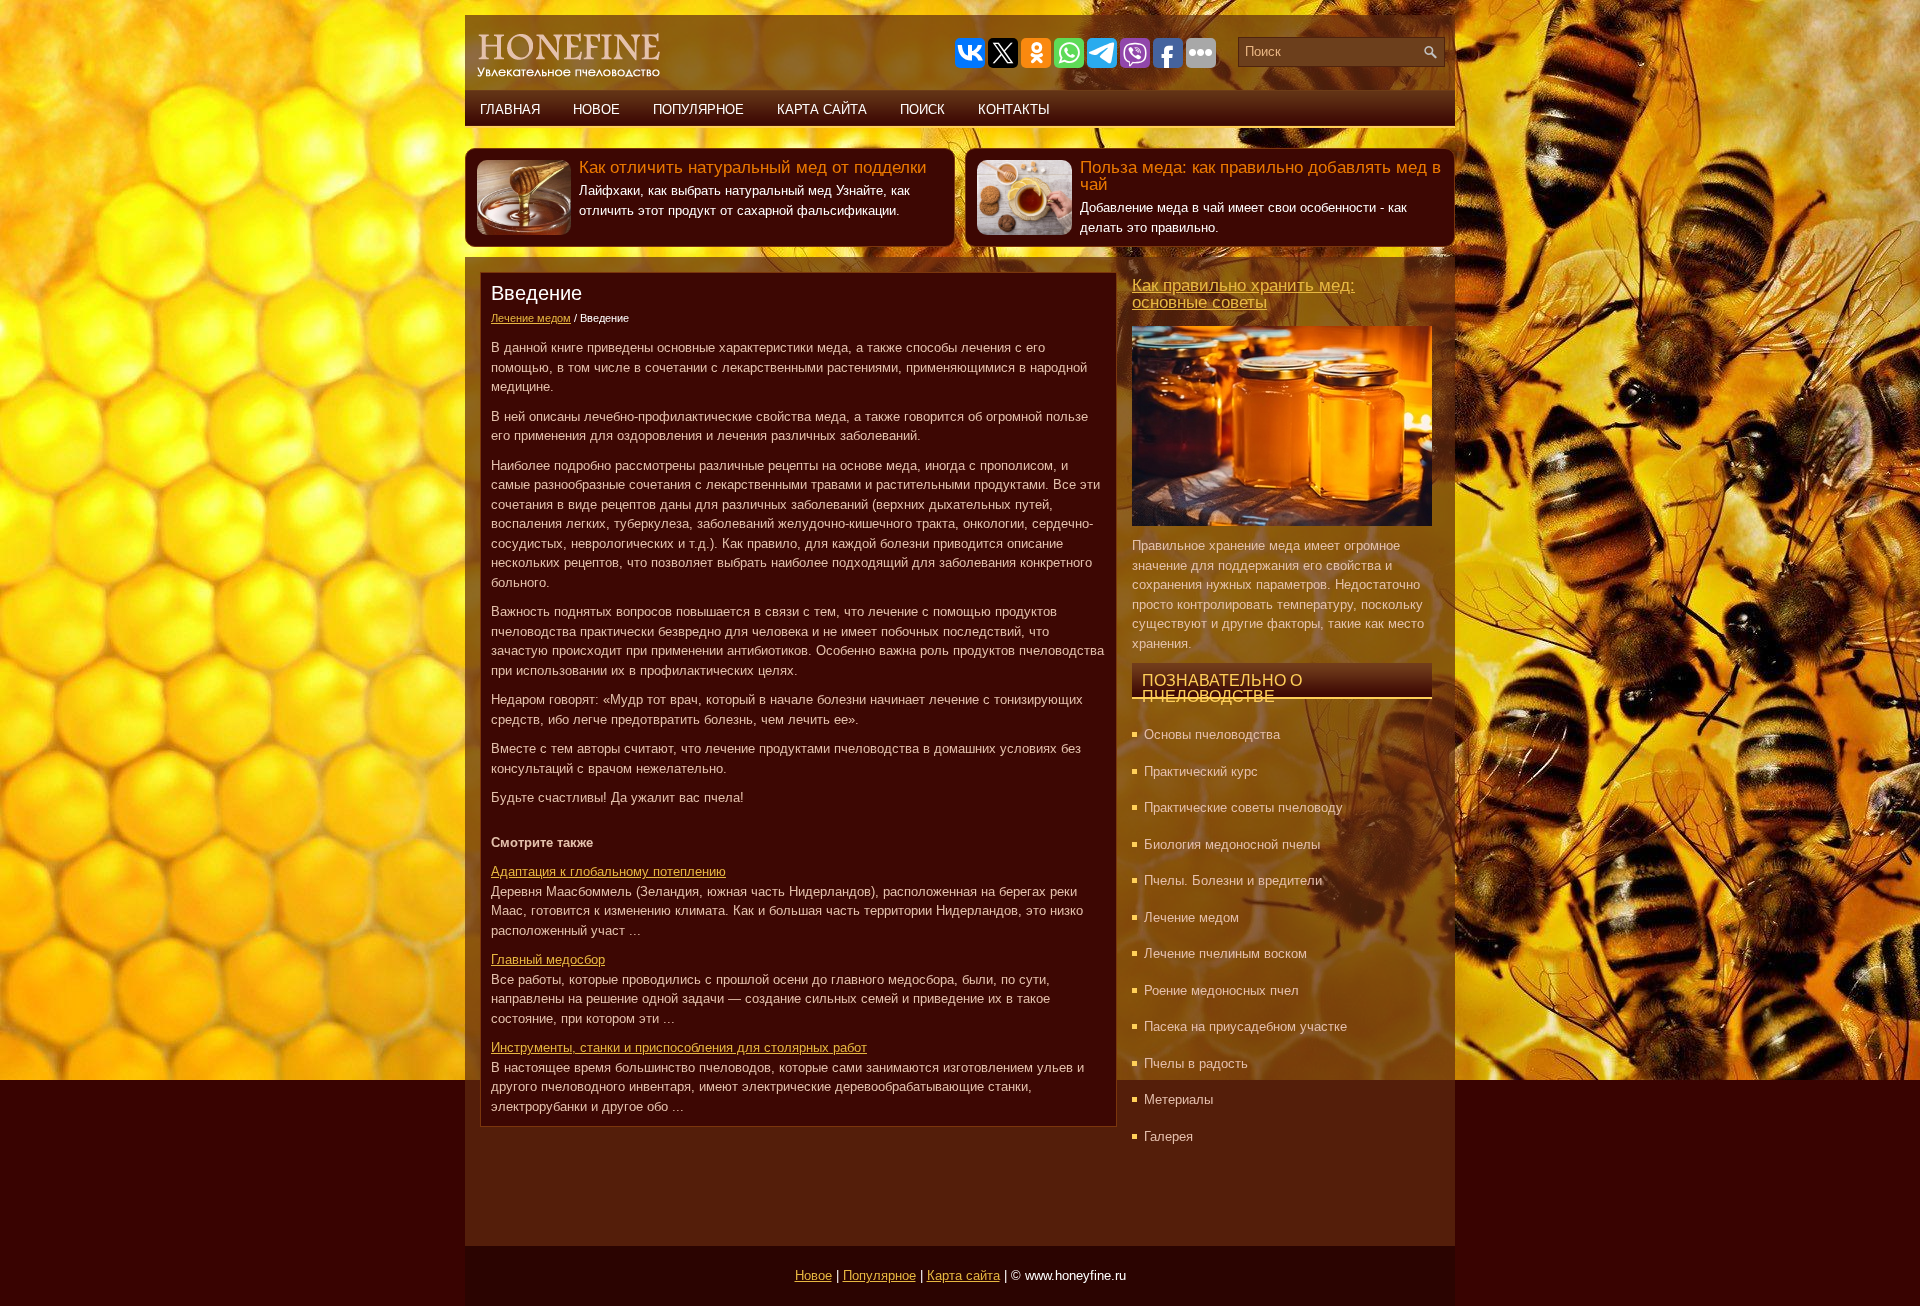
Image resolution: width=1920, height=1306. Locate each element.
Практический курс (1201, 771)
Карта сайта (822, 109)
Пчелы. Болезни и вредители (1233, 880)
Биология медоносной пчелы (1232, 844)
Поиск (922, 109)
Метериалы (1178, 1099)
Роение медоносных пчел (1221, 990)
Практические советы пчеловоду (1243, 807)
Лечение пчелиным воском (1225, 953)
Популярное (698, 109)
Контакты (1014, 109)
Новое (596, 109)
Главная (510, 109)
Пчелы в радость (1196, 1063)
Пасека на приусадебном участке (1245, 1026)
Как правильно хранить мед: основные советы (1243, 294)
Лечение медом (531, 318)
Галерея (1168, 1136)
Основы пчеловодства (1212, 734)
